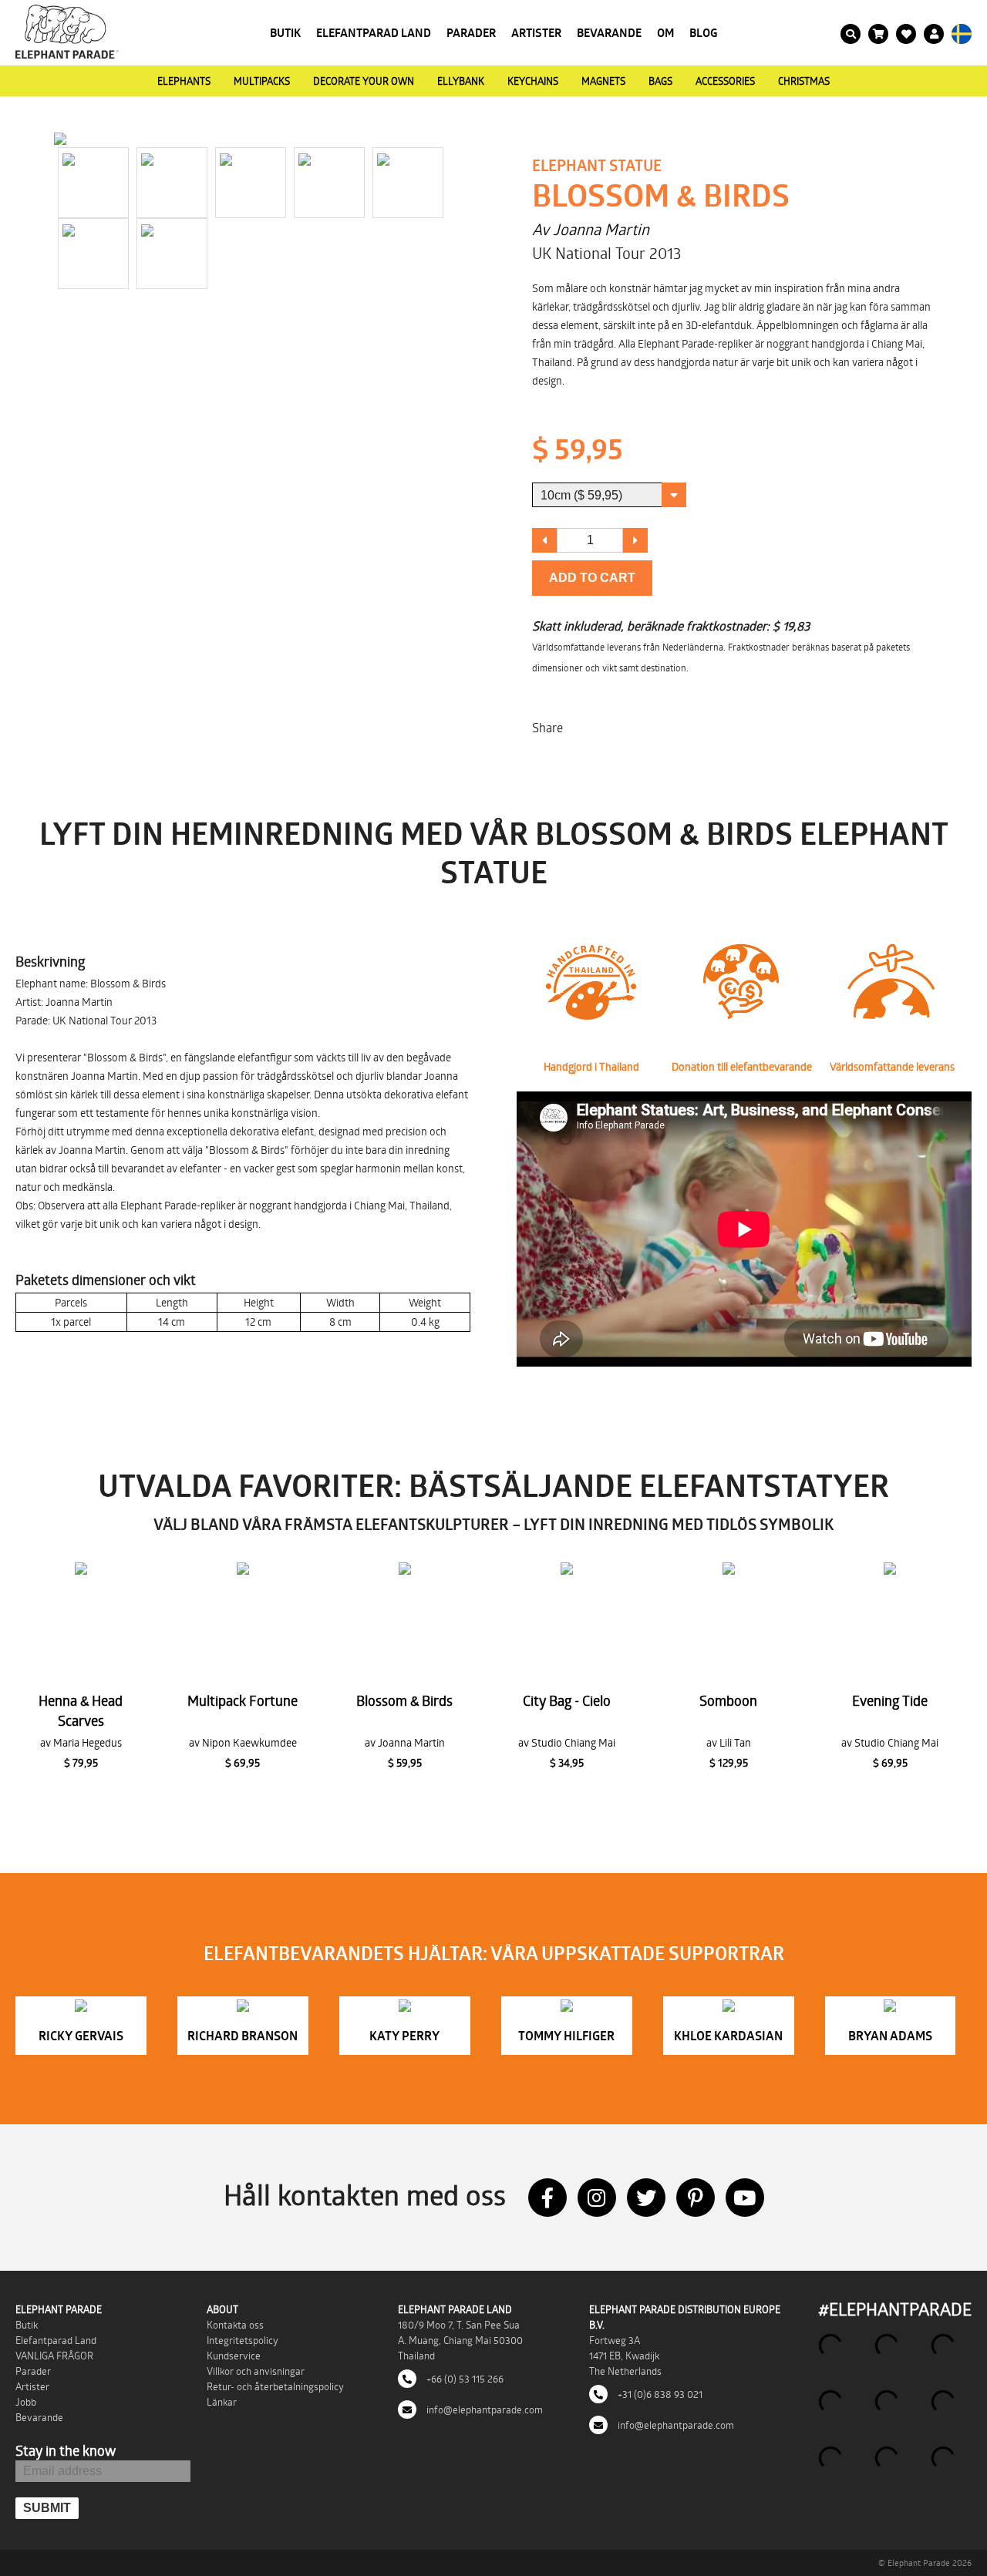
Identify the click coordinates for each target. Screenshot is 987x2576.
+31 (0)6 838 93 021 (659, 2394)
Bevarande (609, 33)
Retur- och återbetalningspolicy (275, 2386)
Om (665, 33)
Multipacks (262, 81)
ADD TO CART (592, 578)
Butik (285, 33)
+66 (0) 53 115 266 (464, 2379)
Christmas (804, 81)
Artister (536, 33)
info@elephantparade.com (483, 2410)
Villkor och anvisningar (256, 2371)
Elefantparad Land (374, 33)
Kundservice (234, 2356)
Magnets (603, 81)
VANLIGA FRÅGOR (54, 2356)
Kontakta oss (235, 2325)
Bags (660, 81)
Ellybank (461, 81)
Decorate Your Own (364, 81)
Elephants (184, 81)
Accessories (725, 81)
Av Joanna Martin (591, 229)
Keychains (533, 81)
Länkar (222, 2402)
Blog (704, 33)
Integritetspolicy (243, 2340)
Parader (471, 33)
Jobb (26, 2402)
